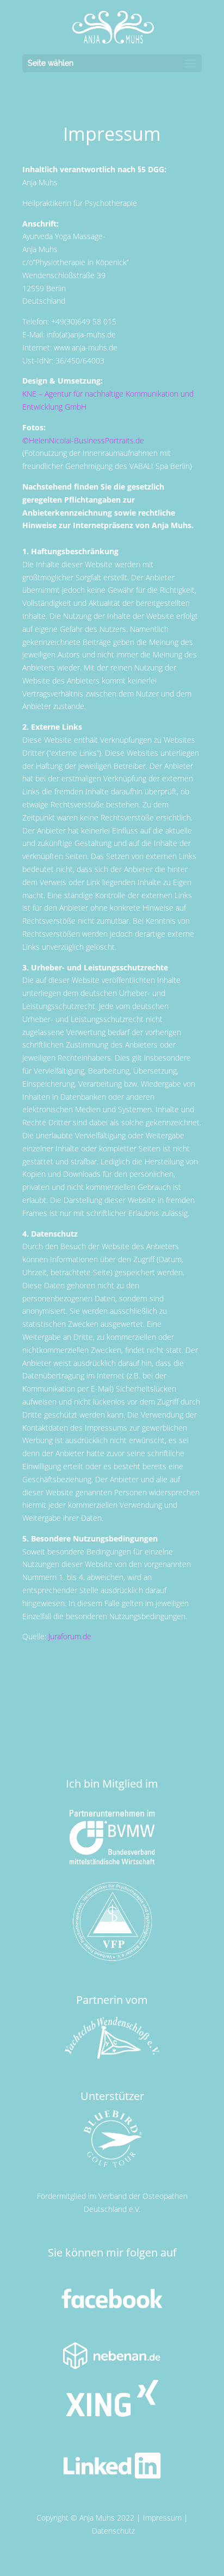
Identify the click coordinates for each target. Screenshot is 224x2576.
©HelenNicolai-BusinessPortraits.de (83, 440)
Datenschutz (113, 2531)
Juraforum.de (70, 1636)
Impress (157, 2518)
